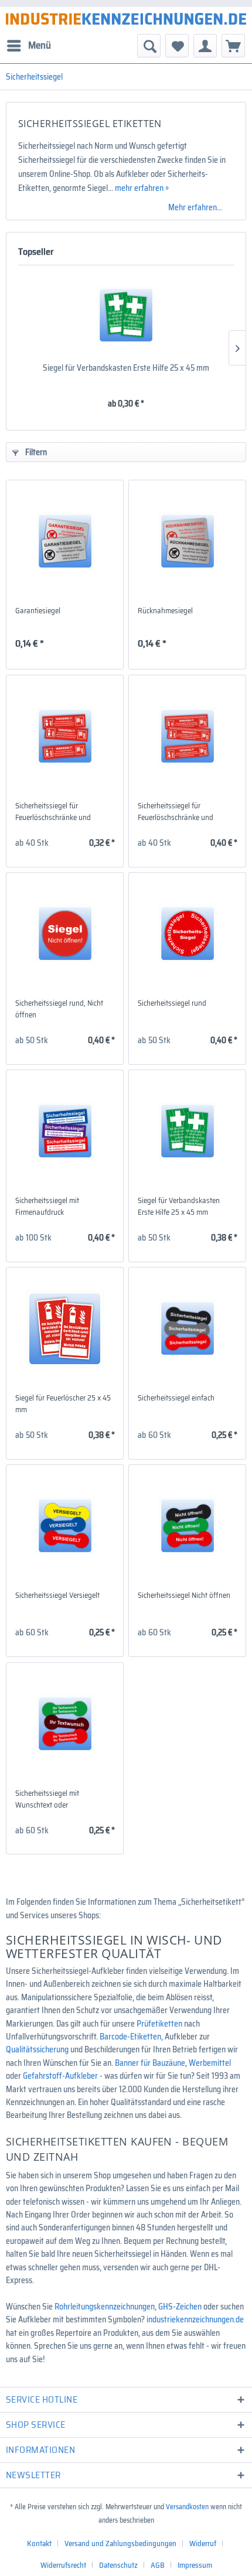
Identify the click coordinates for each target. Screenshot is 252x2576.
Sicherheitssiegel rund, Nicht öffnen (59, 1009)
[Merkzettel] (177, 46)
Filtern (35, 452)
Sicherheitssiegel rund (172, 1003)
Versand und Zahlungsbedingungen (120, 2543)
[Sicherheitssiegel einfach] (187, 1328)
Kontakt (39, 2543)
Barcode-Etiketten (130, 2037)
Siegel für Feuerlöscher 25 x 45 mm (63, 1404)
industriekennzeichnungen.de (195, 2319)
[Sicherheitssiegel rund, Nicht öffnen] (65, 934)
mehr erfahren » (142, 188)
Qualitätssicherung (37, 2049)
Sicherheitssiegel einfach (176, 1398)
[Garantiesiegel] (65, 541)
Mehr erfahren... (195, 207)
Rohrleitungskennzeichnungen (105, 2307)
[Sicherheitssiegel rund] (187, 934)
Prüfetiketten (159, 2024)
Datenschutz (118, 2565)
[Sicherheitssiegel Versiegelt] (65, 1526)
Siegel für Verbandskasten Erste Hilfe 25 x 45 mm (126, 368)
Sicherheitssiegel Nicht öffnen (184, 1596)
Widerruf (203, 2543)
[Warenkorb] (233, 46)
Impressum (195, 2565)
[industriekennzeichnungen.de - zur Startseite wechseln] (126, 19)
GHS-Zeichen (180, 2307)
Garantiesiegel (38, 611)
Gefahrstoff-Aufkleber (60, 2076)
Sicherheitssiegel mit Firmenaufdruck (47, 1207)
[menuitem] (28, 46)
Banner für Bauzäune (150, 2063)
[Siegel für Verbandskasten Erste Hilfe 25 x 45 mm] (126, 315)
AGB (158, 2565)
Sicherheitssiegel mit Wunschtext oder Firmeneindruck (47, 1799)
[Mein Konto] (205, 46)
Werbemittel (210, 2063)
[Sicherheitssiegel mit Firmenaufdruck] (65, 1131)
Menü (40, 45)
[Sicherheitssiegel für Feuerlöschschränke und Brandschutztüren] (65, 736)
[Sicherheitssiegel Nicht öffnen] (187, 1526)
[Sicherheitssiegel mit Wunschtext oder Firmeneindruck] (65, 1724)
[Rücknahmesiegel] (187, 541)
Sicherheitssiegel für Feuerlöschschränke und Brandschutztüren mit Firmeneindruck (176, 812)
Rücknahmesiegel (165, 611)
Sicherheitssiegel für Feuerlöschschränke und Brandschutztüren (53, 812)
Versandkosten (187, 2507)
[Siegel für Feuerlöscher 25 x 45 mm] (65, 1328)
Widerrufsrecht (63, 2565)
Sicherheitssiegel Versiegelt (57, 1596)
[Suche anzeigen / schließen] (149, 46)
